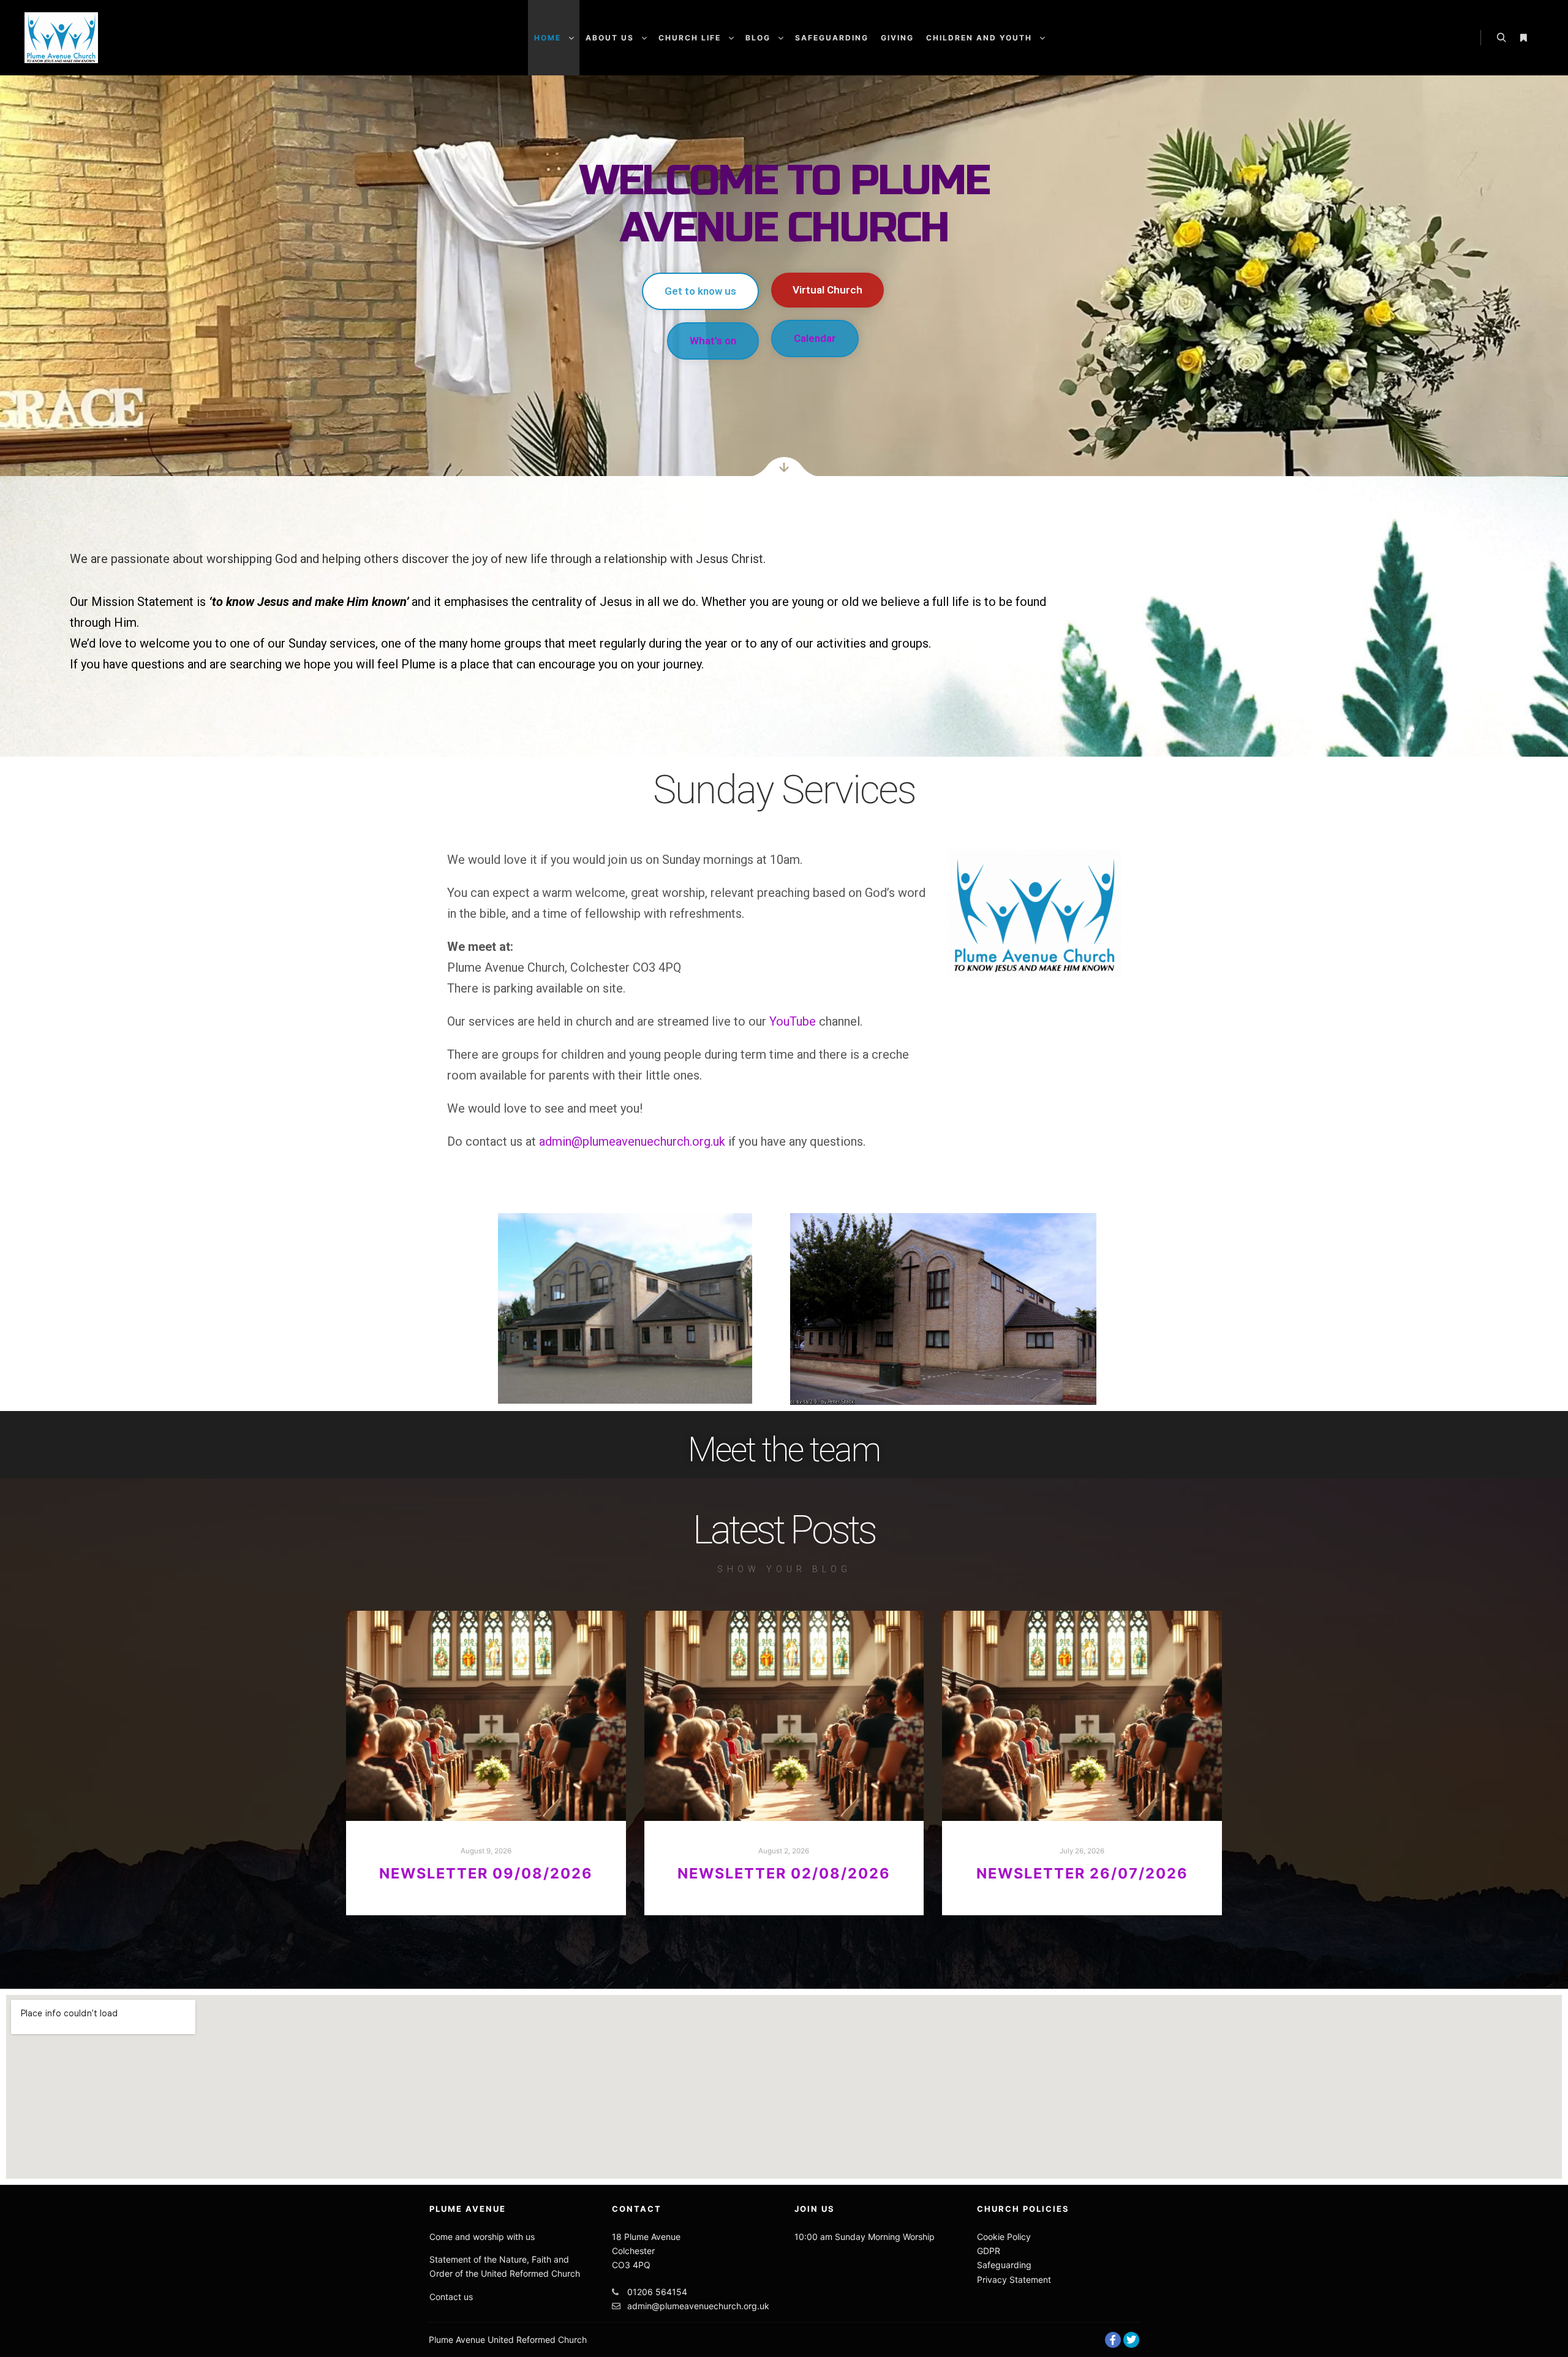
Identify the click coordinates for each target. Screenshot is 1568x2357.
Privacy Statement (1014, 2279)
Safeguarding (1004, 2265)
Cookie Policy (1004, 2237)
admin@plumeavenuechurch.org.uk (632, 1141)
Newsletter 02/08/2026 (784, 1873)
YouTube (793, 1021)
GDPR (989, 2251)
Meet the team (784, 1450)
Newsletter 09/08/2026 (486, 1873)
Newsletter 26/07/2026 (1082, 1873)
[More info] (1523, 38)
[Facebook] (1113, 2340)
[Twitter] (1131, 2340)
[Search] (1501, 38)
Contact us (451, 2297)
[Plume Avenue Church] (61, 38)
